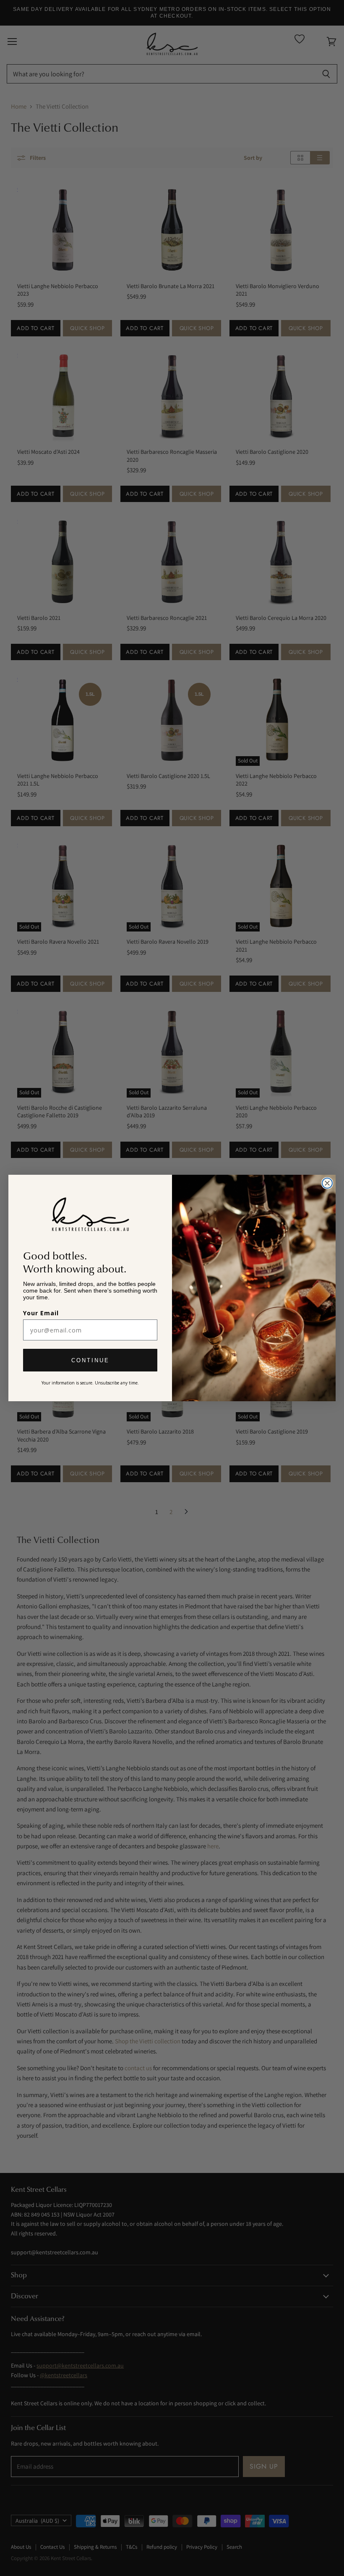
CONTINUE (90, 1360)
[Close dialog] (327, 1183)
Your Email (41, 1313)
